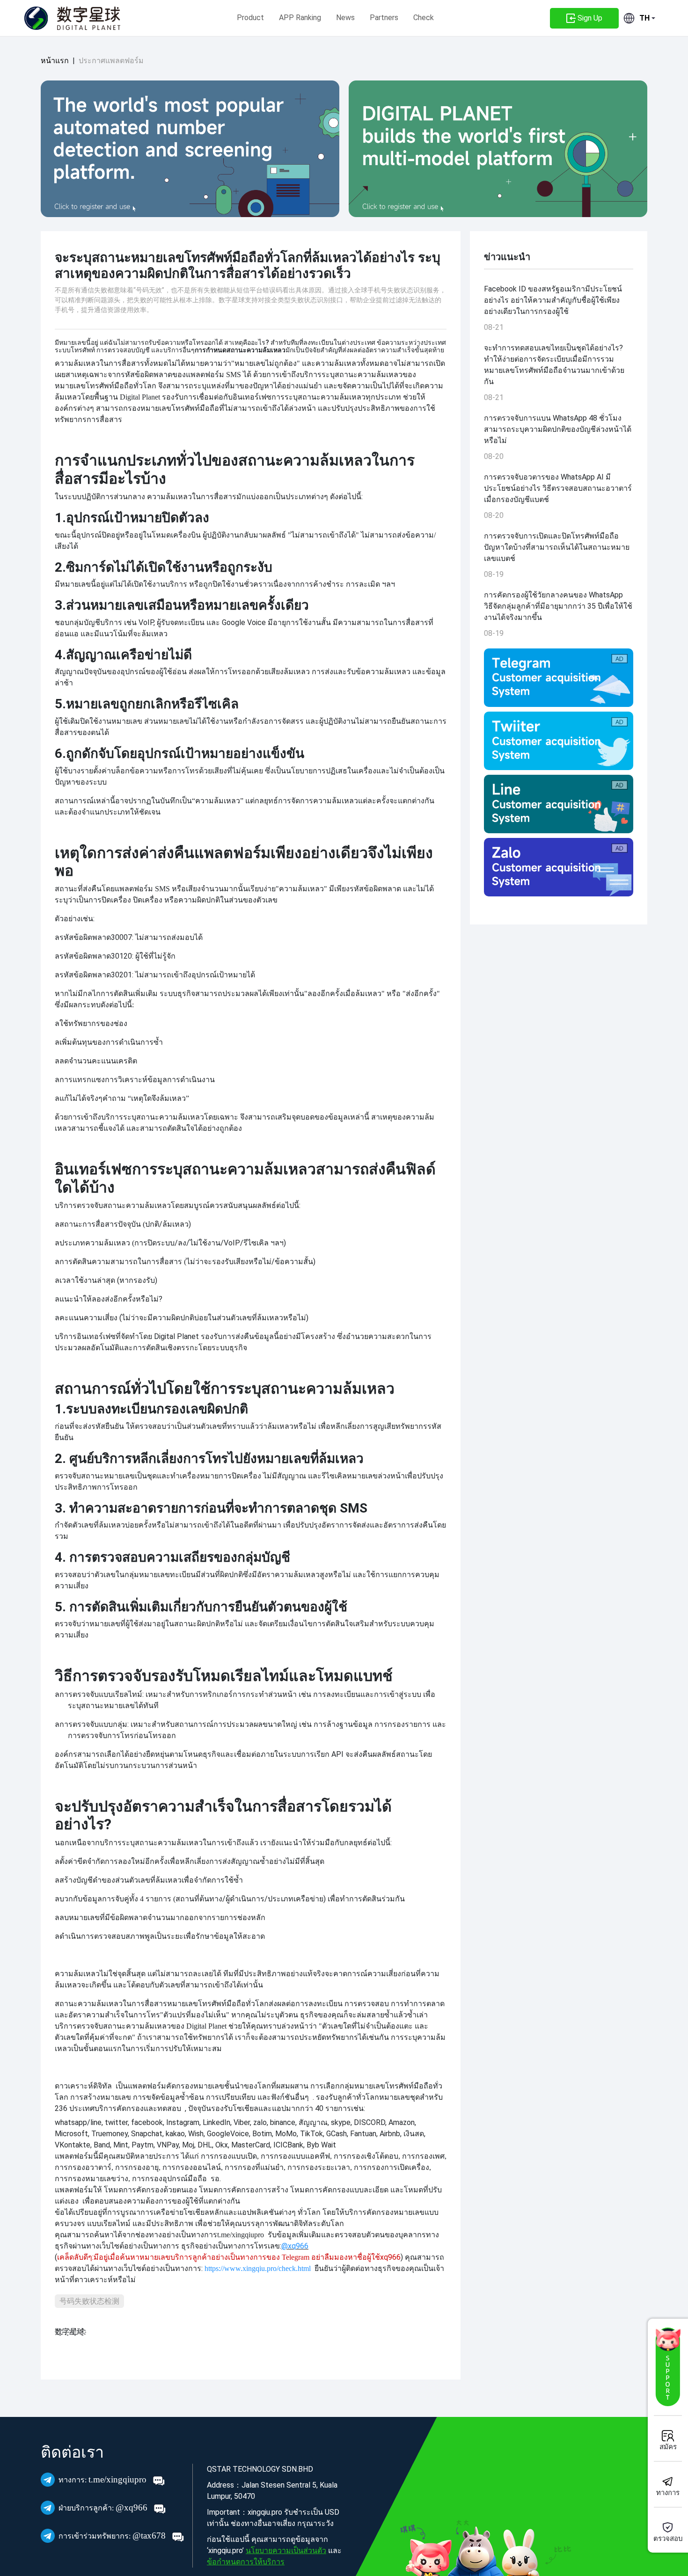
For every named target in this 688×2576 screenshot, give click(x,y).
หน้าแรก (55, 61)
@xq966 (104, 2507)
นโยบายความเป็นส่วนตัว (286, 2551)
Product (250, 18)
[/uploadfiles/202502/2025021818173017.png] (559, 741)
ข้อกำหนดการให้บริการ (246, 2562)
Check (424, 18)
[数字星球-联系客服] (668, 2367)
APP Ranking (300, 18)
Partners (384, 18)
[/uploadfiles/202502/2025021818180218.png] (559, 867)
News (345, 18)
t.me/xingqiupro (104, 2479)
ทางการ (668, 2493)
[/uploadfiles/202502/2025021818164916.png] (559, 678)
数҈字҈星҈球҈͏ (70, 2332)
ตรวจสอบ (668, 2539)
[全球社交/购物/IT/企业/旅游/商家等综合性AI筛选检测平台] (190, 149)
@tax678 (113, 2536)
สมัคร (668, 2447)
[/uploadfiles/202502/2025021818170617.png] (559, 804)
